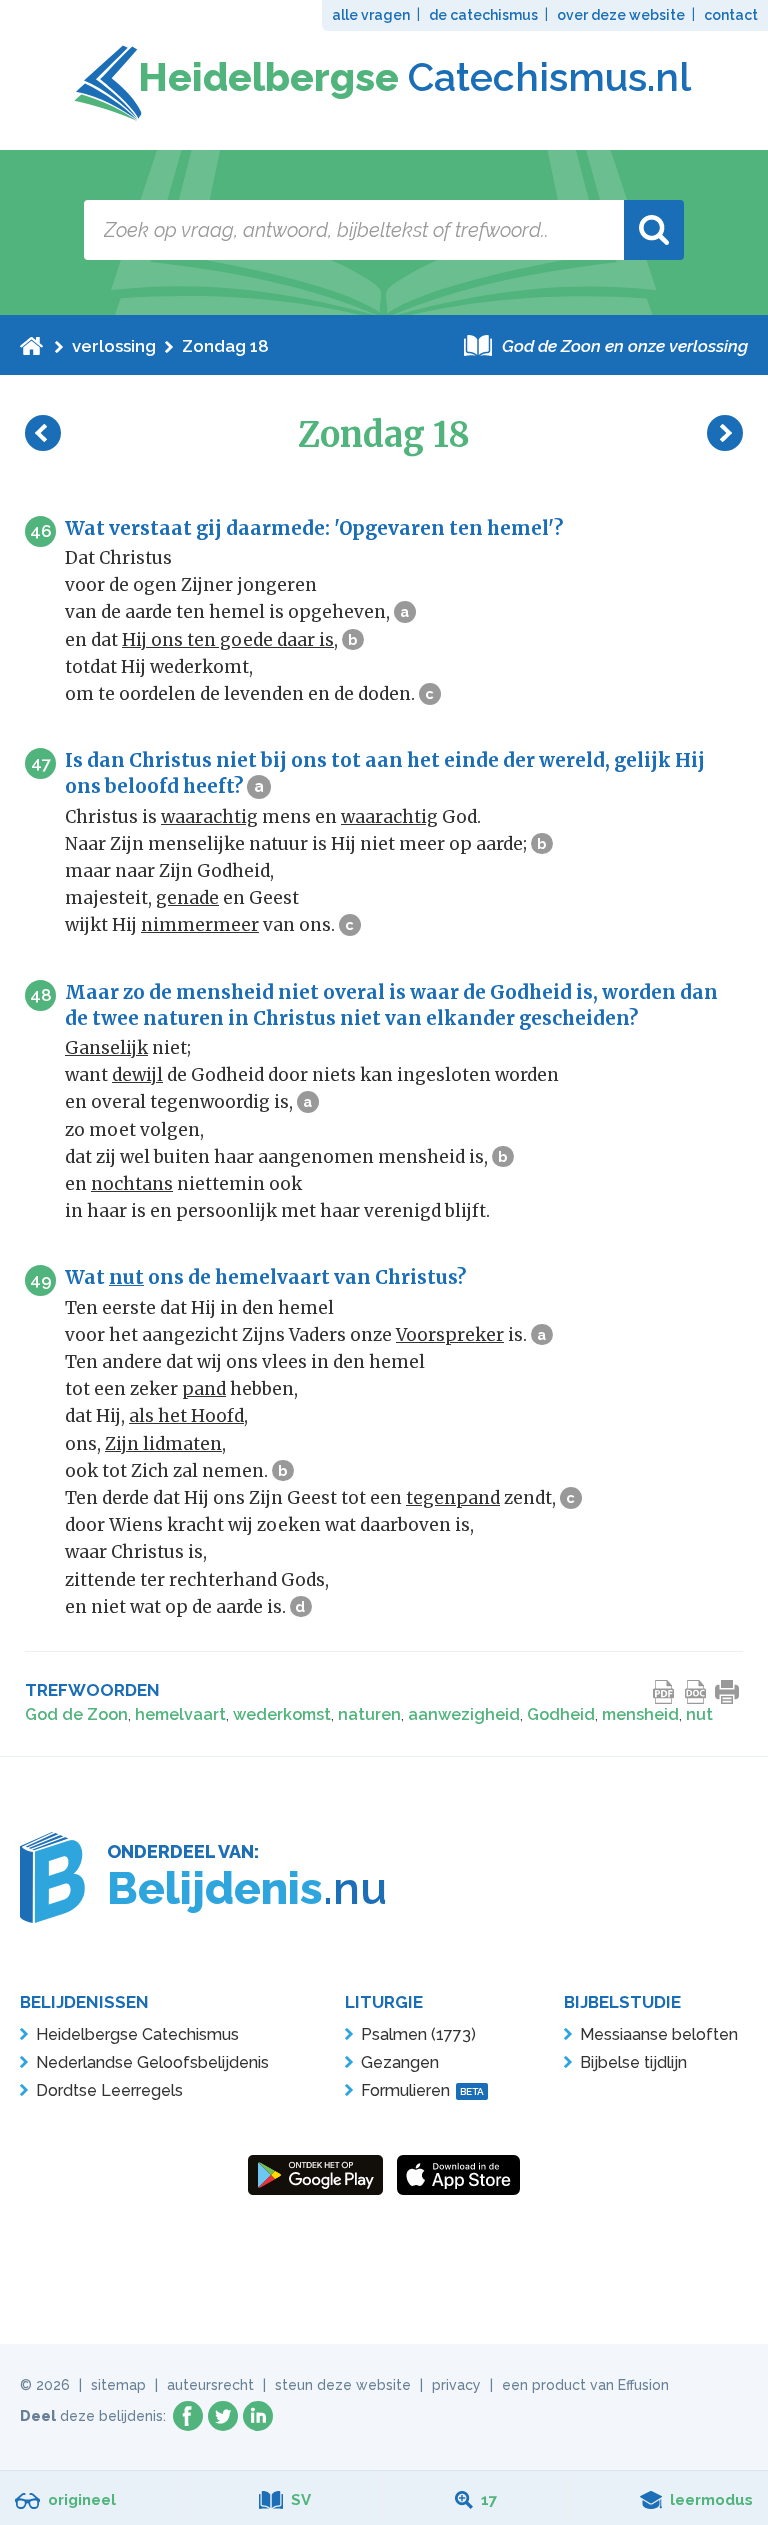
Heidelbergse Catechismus (137, 2034)
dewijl (137, 1075)
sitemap (118, 2385)
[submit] (654, 230)
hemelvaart (180, 1714)
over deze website (621, 15)
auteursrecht (210, 2385)
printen (728, 1692)
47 (41, 763)
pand (204, 1389)
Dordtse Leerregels (109, 2090)
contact (731, 15)
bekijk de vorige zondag (43, 433)
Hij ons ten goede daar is (228, 640)
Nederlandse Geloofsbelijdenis (152, 2062)
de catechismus (483, 15)
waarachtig (209, 817)
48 (41, 995)
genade (187, 898)
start (31, 346)
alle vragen (371, 15)
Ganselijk (106, 1048)
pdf (664, 1692)
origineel (82, 2500)
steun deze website (343, 2385)
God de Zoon (76, 1714)
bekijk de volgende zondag (725, 433)
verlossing (114, 346)
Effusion (643, 2385)
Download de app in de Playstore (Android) (315, 2175)
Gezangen (400, 2062)
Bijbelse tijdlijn (633, 2062)
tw (223, 2416)
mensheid (640, 1714)
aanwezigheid (464, 1714)
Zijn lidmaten (163, 1444)
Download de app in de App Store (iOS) (458, 2175)
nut (126, 1277)
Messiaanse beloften (659, 2034)
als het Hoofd (186, 1416)
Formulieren (422, 2090)
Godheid (561, 1714)
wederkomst (282, 1714)
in (258, 2416)
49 (41, 1280)
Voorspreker (450, 1335)
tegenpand (453, 1498)
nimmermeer (200, 925)
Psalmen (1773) (418, 2034)
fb (188, 2416)
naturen (369, 1714)
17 (489, 2500)
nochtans (132, 1184)
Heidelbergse (414, 77)
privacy (456, 2385)
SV (301, 2500)
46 (41, 531)
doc (696, 1692)
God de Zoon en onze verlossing (625, 346)
